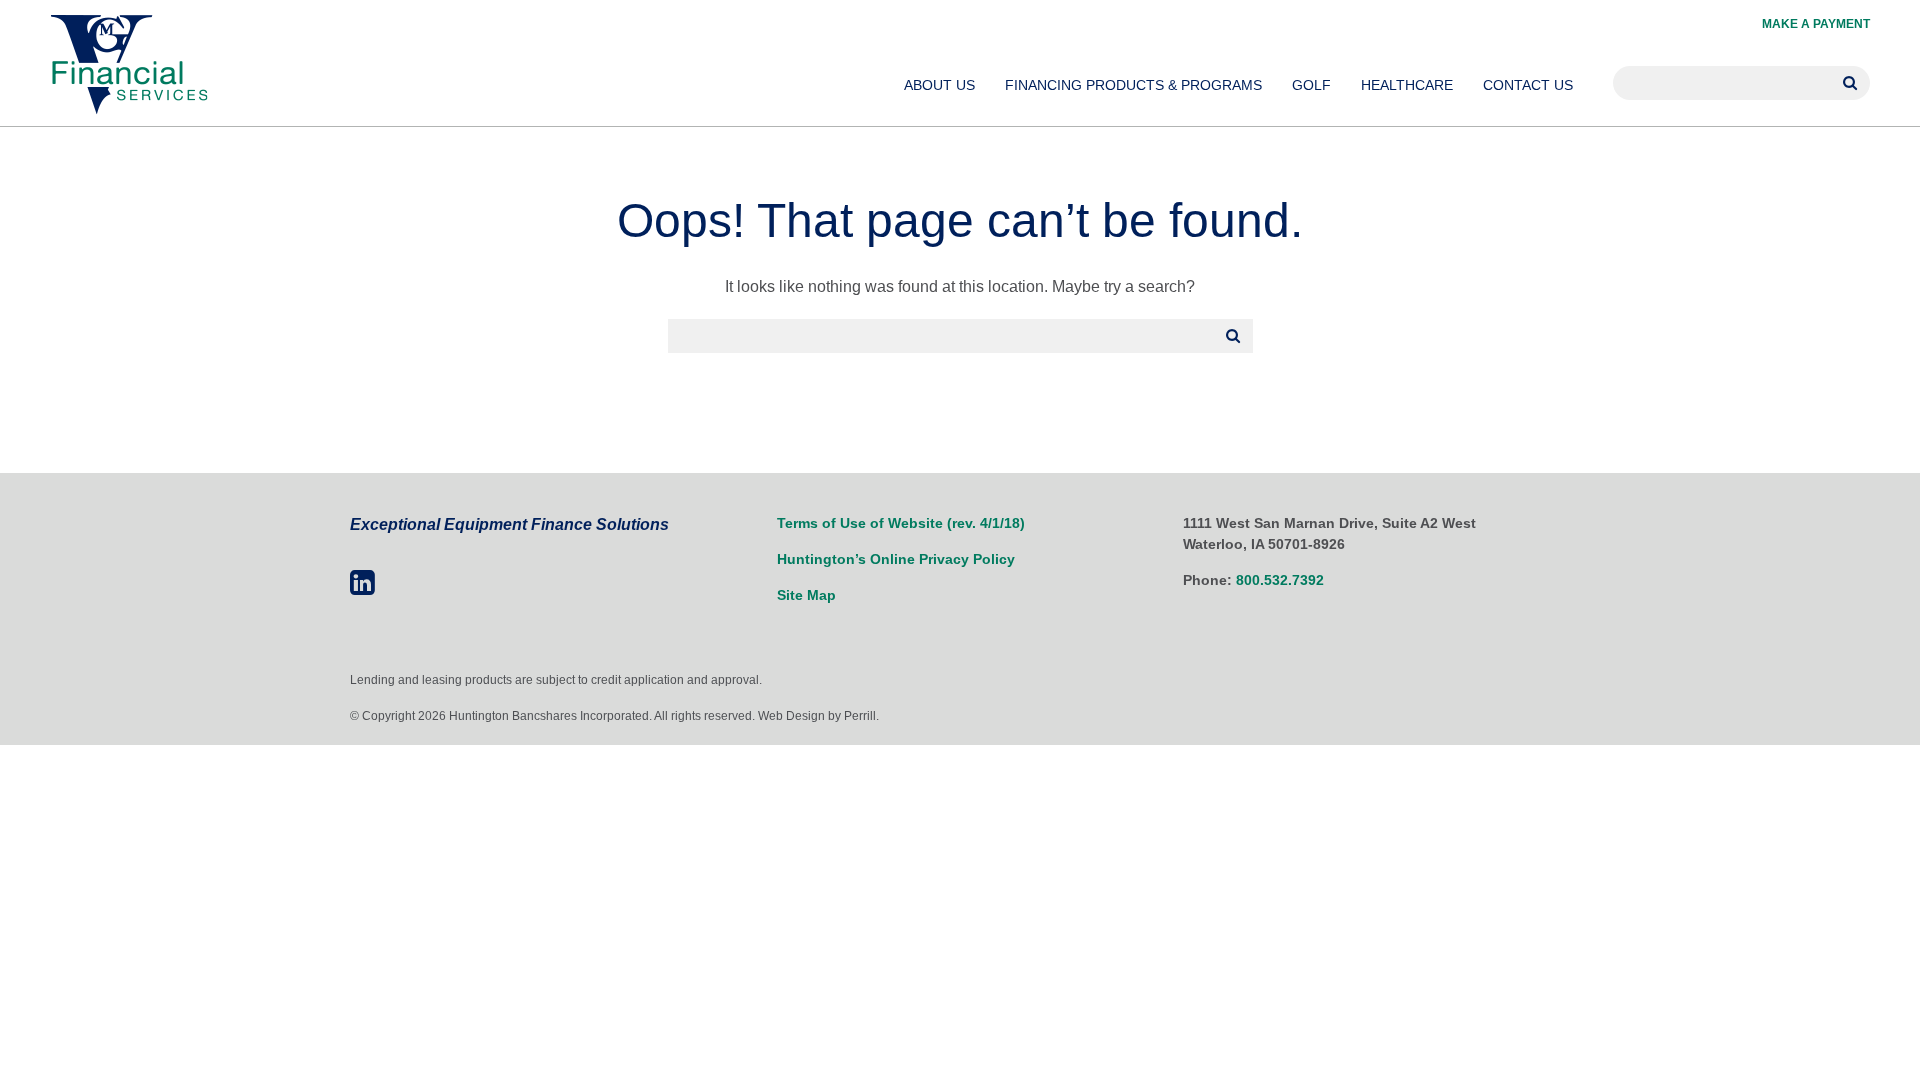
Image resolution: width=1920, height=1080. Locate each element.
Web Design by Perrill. (818, 716)
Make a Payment (1816, 24)
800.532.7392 (1280, 580)
